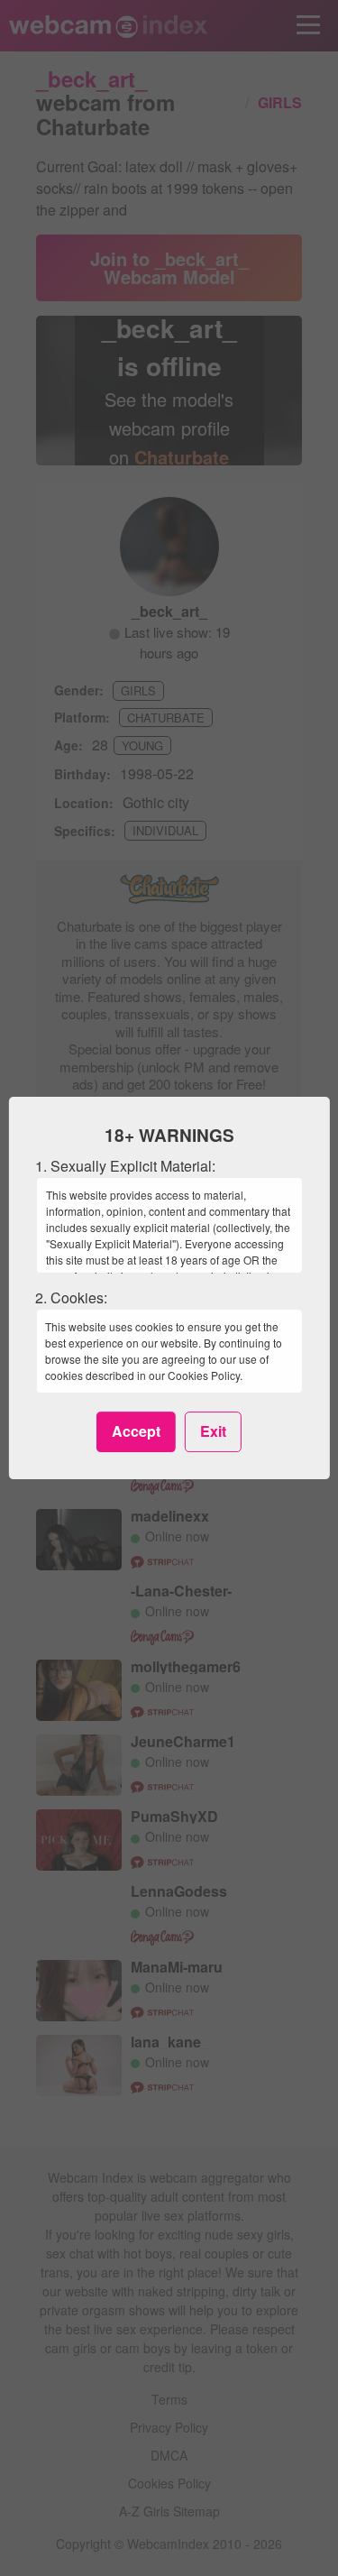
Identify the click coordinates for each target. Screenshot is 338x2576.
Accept (136, 1431)
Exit (213, 1431)
